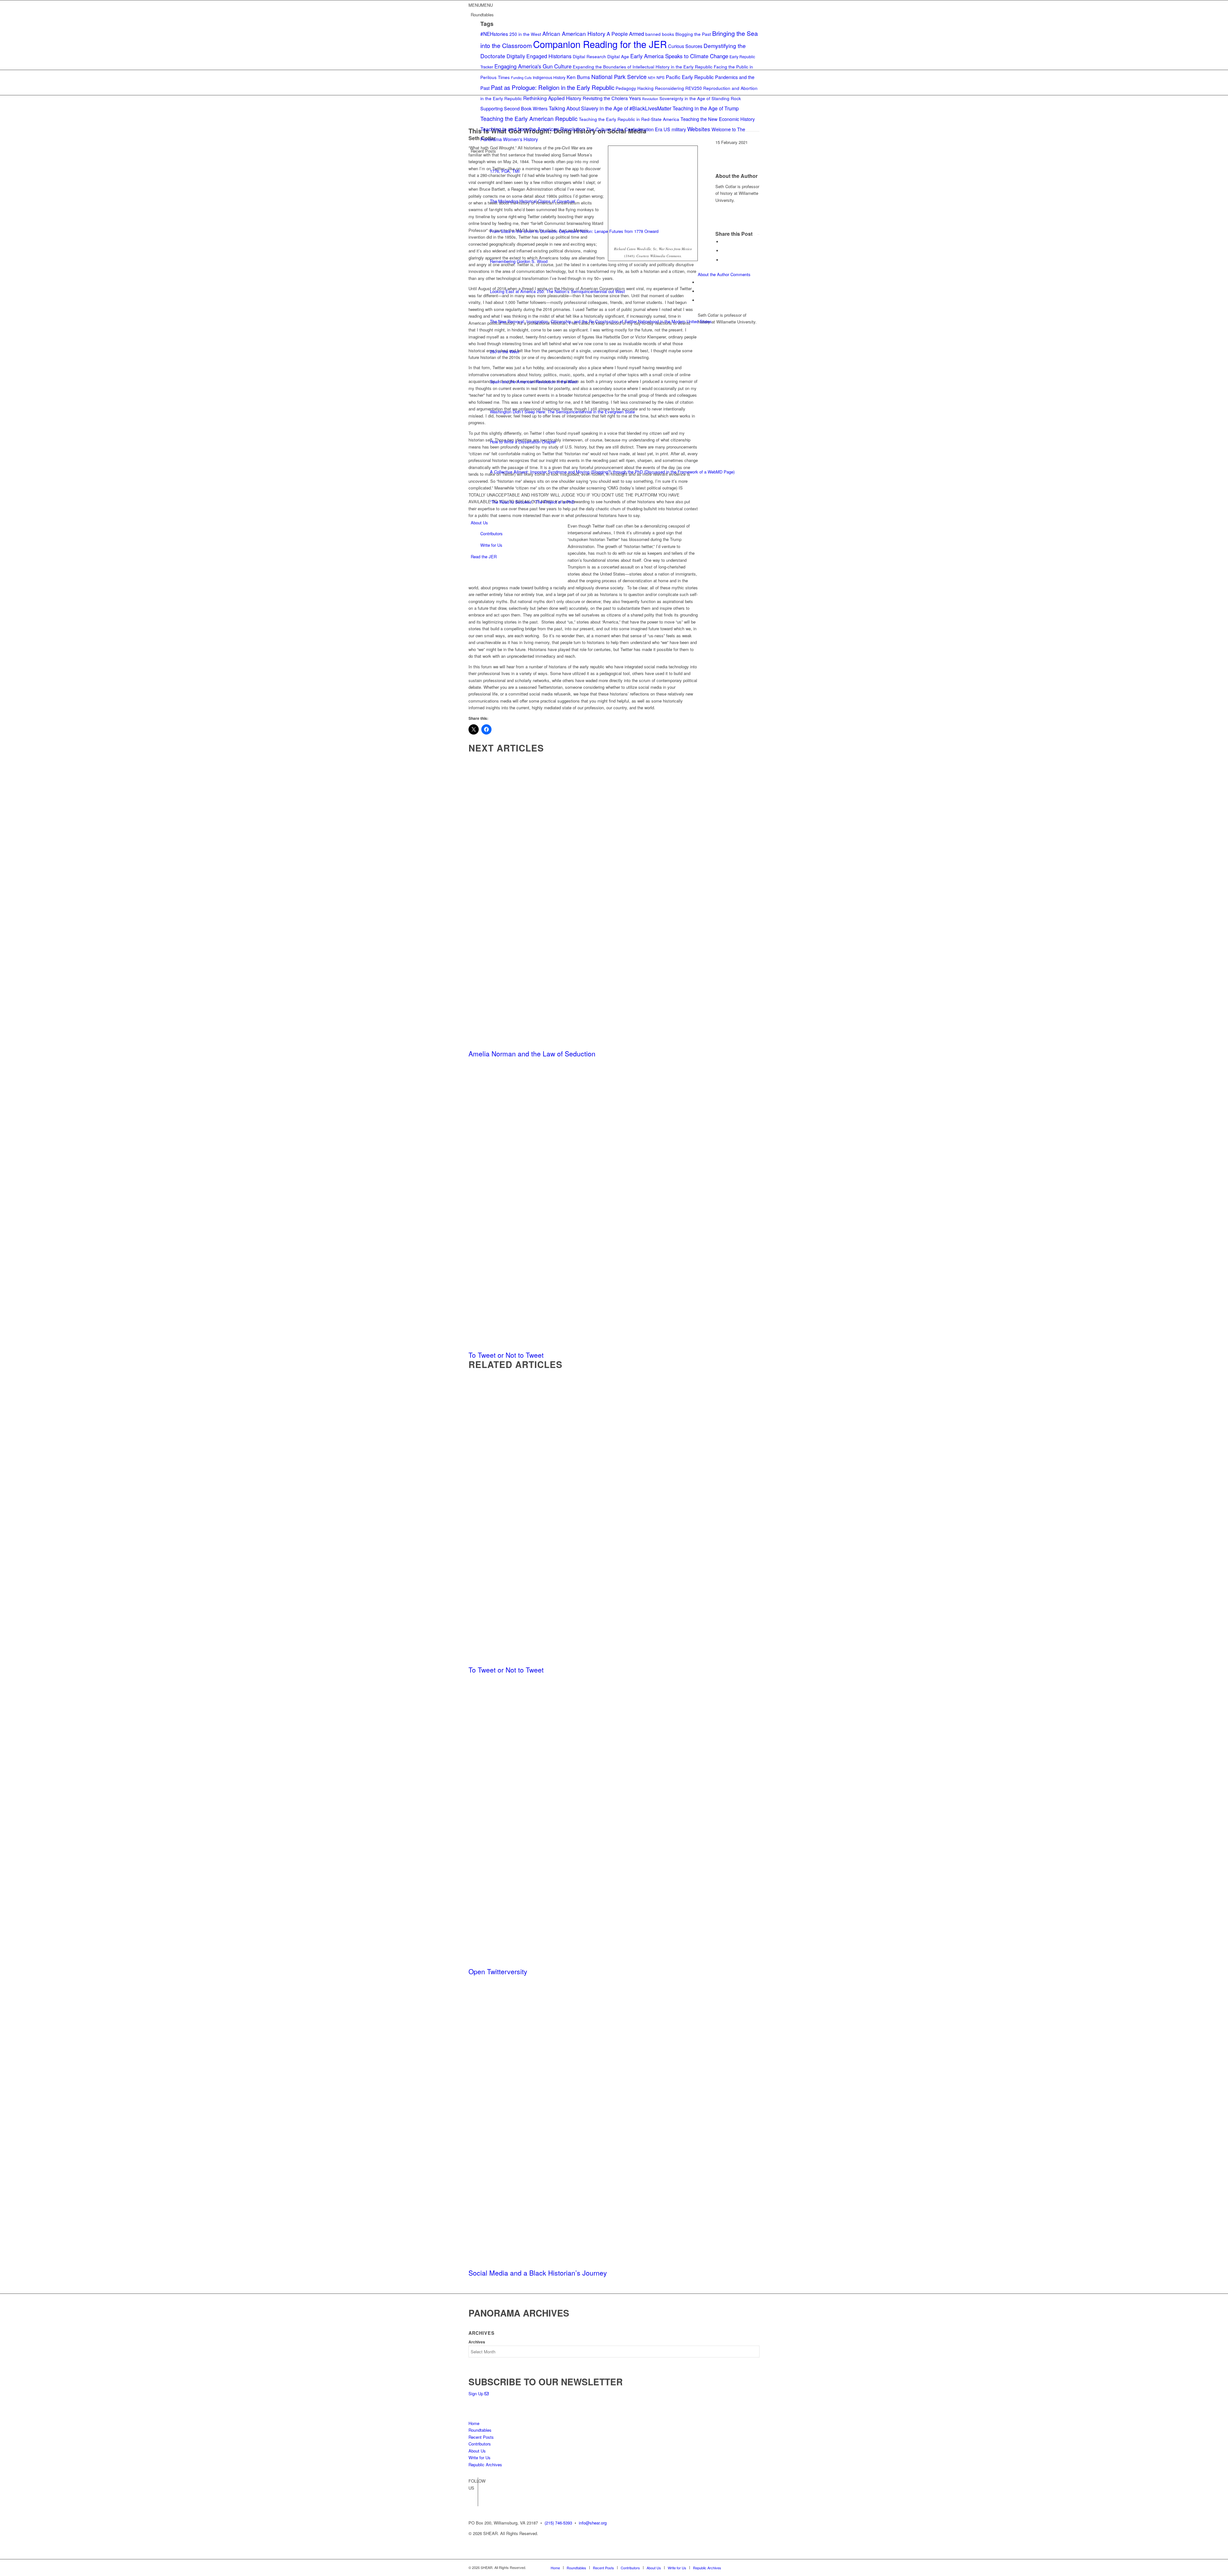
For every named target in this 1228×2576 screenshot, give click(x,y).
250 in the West (525, 34)
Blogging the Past (693, 34)
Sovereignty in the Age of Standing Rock (700, 98)
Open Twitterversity (498, 1971)
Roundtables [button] (482, 15)
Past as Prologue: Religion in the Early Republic (553, 87)
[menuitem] (615, 567)
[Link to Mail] (755, 2567)
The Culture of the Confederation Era (624, 129)
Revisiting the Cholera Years (612, 98)
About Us (479, 523)
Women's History (520, 139)
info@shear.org (593, 2523)
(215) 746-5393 (558, 2523)
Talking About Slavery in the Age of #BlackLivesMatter (610, 108)
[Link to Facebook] (473, 2492)
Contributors (492, 533)
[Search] (473, 566)
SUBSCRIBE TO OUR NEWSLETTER (546, 2382)
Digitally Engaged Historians (539, 56)
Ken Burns (578, 77)
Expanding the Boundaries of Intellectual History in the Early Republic (643, 67)
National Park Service (619, 76)
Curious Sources (685, 46)
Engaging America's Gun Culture (533, 66)
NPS (661, 77)
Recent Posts (481, 2437)
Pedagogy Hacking (635, 88)
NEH (652, 78)
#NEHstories (494, 34)
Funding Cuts (521, 78)
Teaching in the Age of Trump (706, 108)
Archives (477, 2342)
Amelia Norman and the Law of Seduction (532, 1053)
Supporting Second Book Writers (514, 108)
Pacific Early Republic (690, 77)
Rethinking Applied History (552, 98)
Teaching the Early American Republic (529, 118)
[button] (481, 5)
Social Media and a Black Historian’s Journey (538, 2273)
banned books (660, 34)
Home (474, 2423)
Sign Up (476, 2393)
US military (675, 129)
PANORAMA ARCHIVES (519, 2313)
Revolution (650, 99)
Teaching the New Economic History (718, 119)
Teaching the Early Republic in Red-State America (629, 119)
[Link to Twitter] (473, 2501)
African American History (574, 33)
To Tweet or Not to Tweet (506, 1355)
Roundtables (480, 2430)
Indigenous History (549, 77)
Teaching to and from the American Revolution (533, 129)
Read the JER (484, 557)
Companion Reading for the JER (600, 44)
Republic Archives (485, 2465)
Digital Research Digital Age (601, 56)
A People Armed (625, 34)
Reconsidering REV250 (678, 88)
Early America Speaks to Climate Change (679, 56)
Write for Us (491, 545)
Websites (699, 129)
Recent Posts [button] (483, 151)
